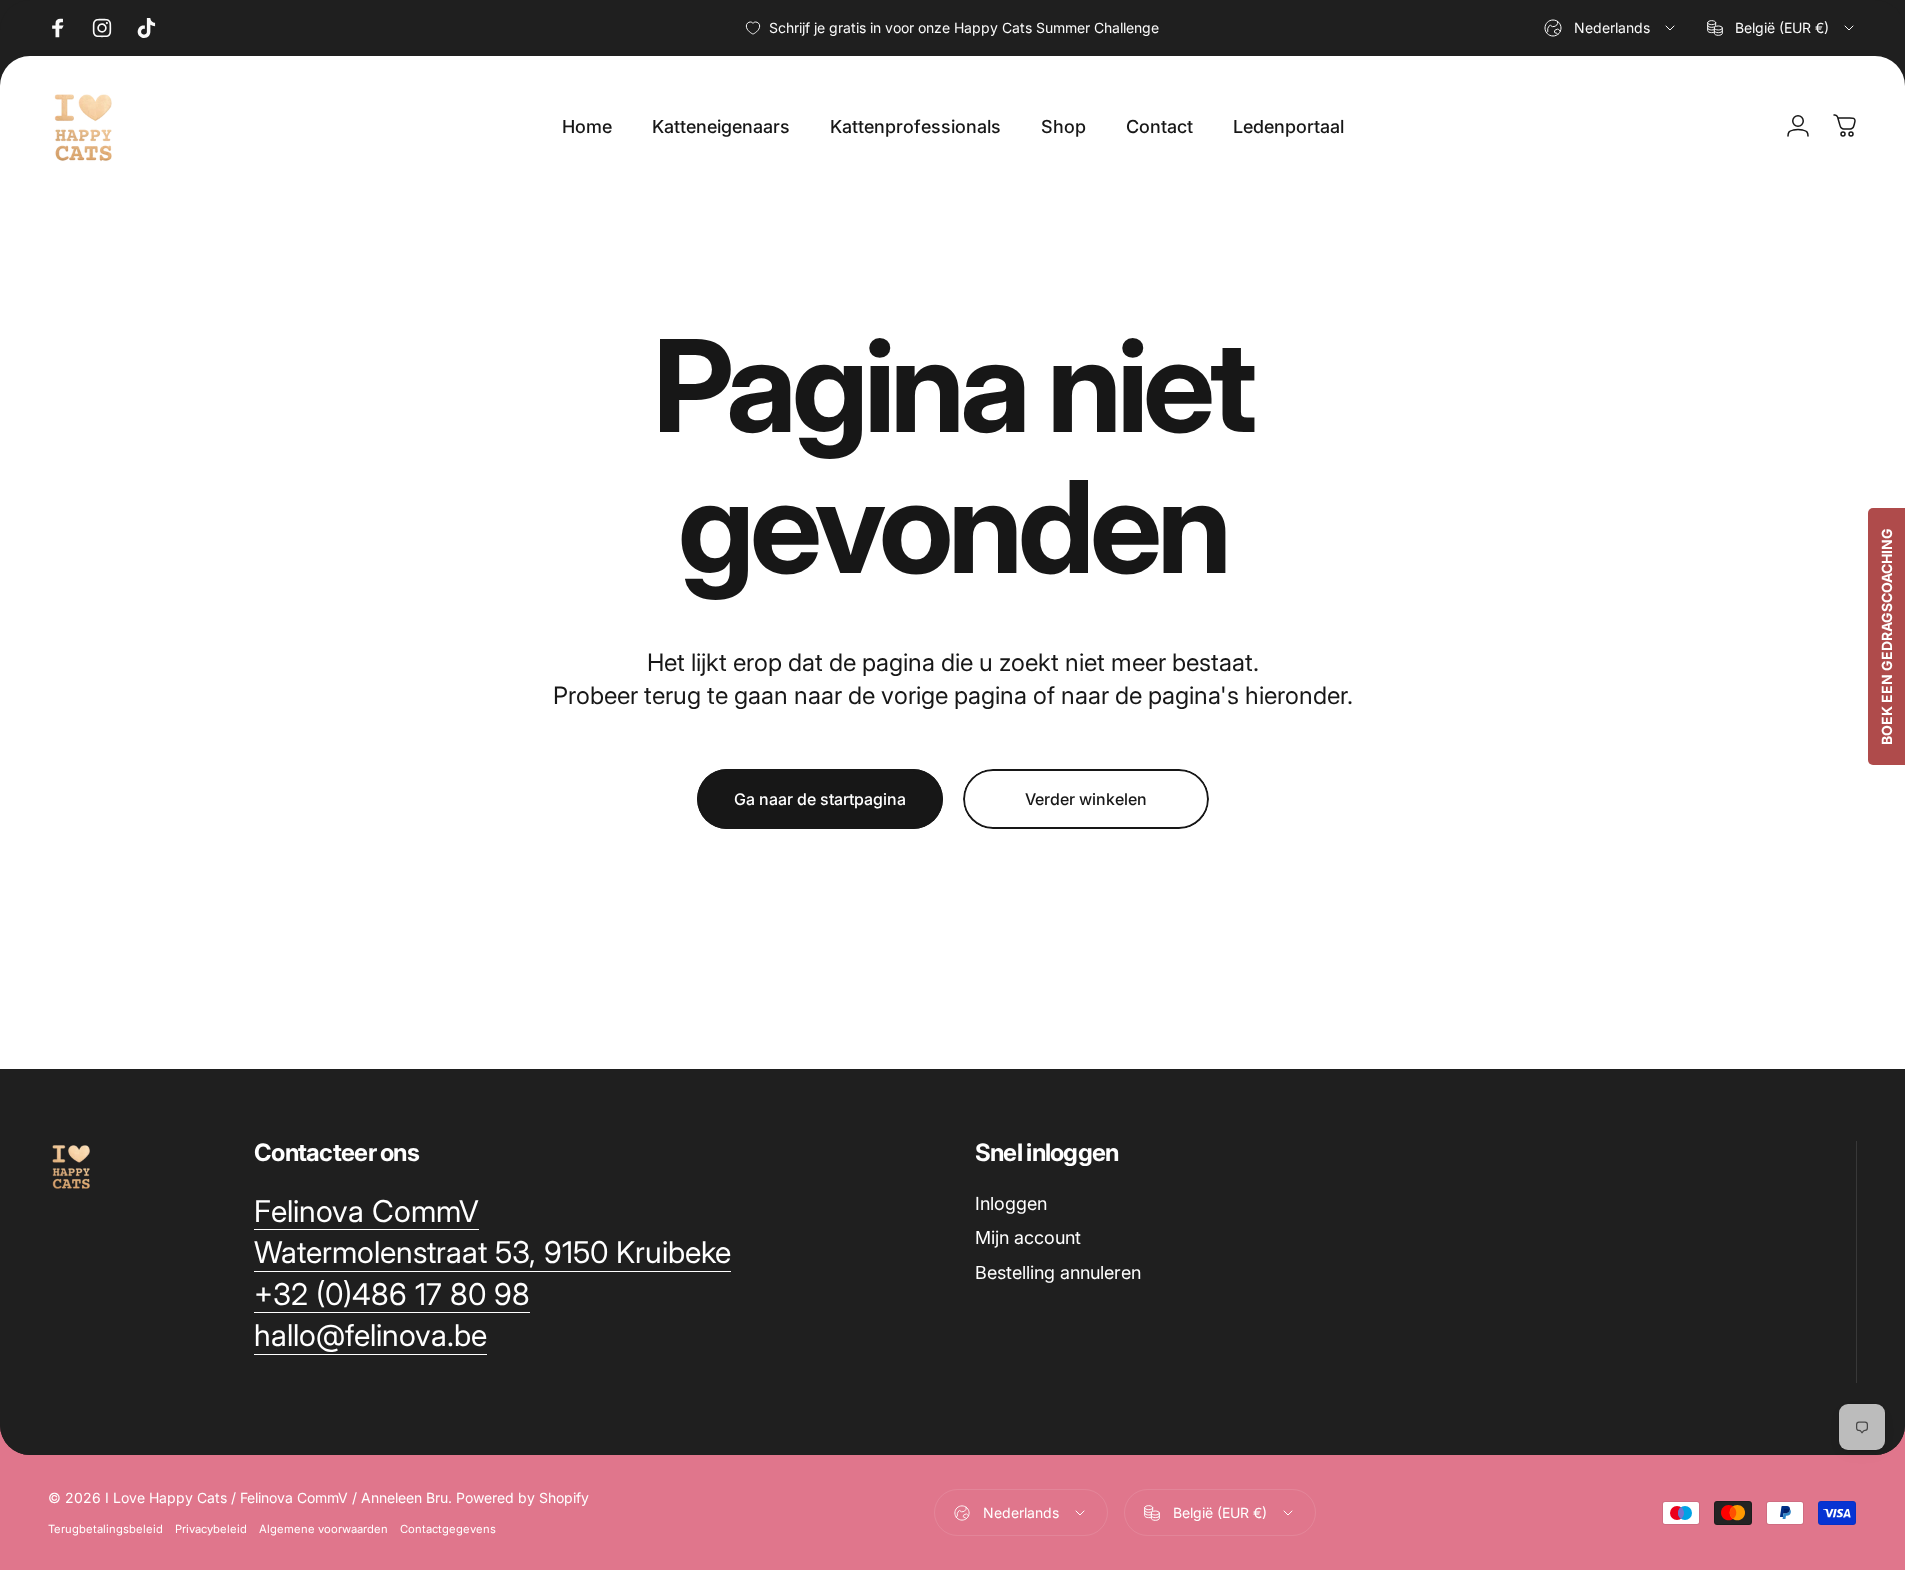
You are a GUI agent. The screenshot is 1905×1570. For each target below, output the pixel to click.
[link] (366, 1212)
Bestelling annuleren (1058, 1272)
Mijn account (1028, 1237)
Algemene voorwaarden (323, 1529)
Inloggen (1011, 1203)
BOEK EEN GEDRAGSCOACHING (1886, 636)
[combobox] (1611, 28)
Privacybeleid (211, 1529)
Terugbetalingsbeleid (105, 1529)
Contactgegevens (448, 1529)
